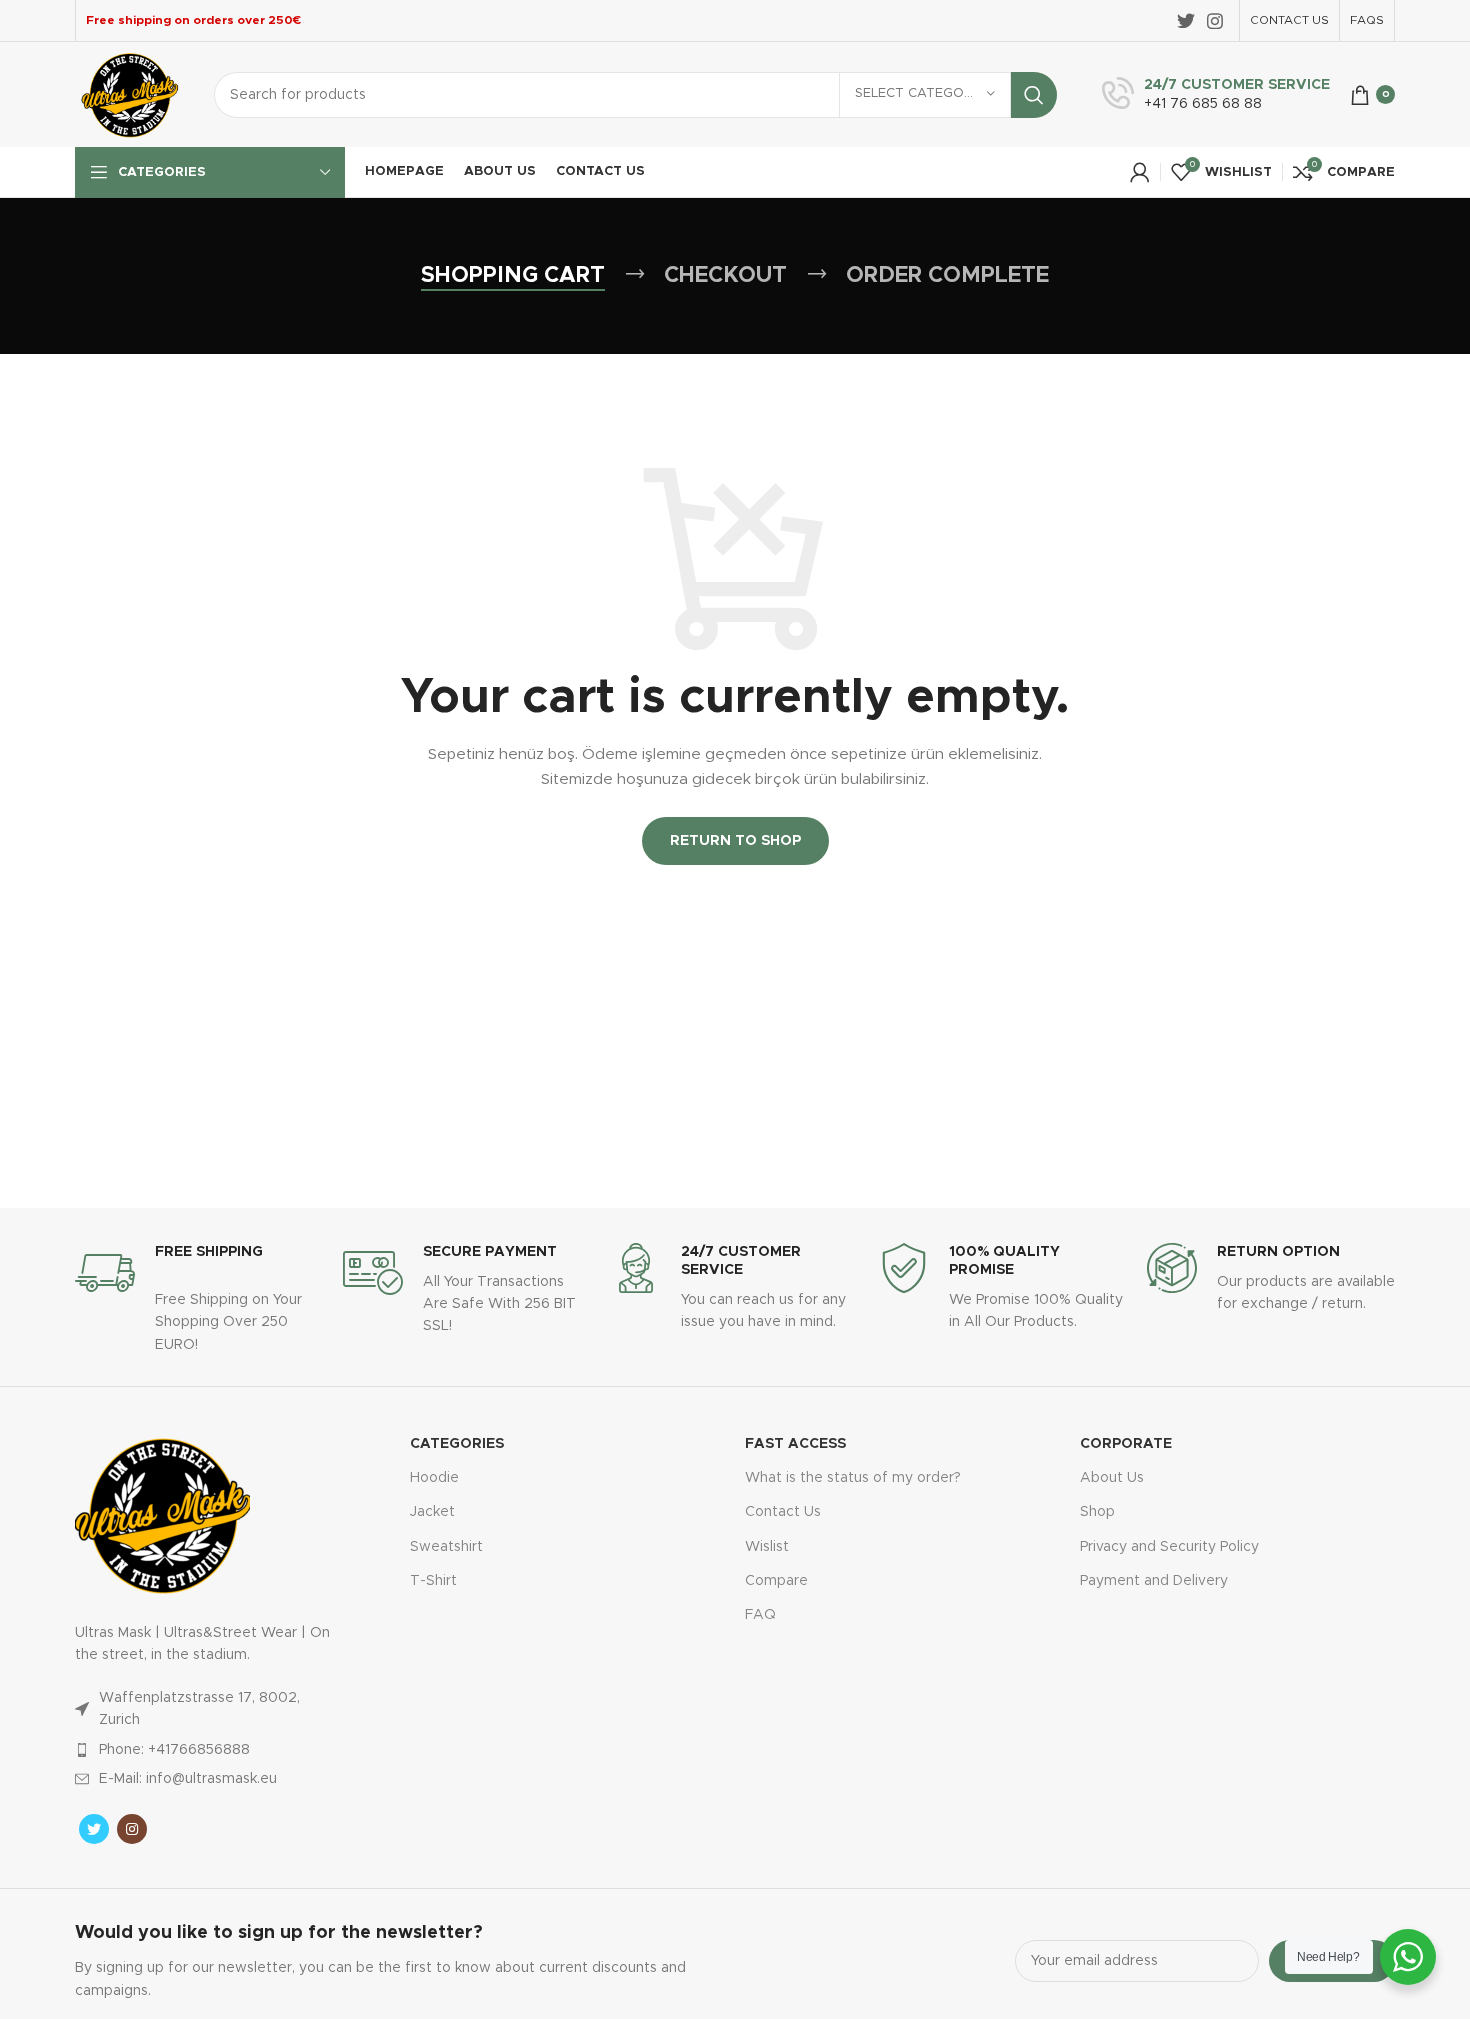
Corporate (1126, 1444)
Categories (457, 1444)
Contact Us (783, 1512)
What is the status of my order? (853, 1478)
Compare (776, 1581)
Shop (1097, 1512)
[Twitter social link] (1186, 21)
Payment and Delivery (1154, 1581)
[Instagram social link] (1215, 21)
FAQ (760, 1615)
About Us (1112, 1478)
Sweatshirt (446, 1547)
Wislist (767, 1547)
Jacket (432, 1512)
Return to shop (735, 841)
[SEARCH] (1034, 95)
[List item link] (207, 1750)
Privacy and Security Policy (1169, 1547)
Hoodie (434, 1478)
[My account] (1140, 172)
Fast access (795, 1444)
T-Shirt (433, 1581)
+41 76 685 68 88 (1203, 104)
